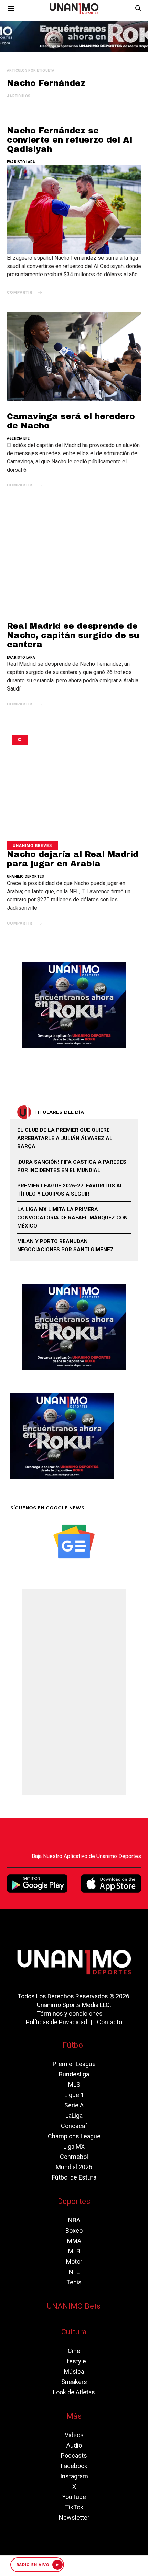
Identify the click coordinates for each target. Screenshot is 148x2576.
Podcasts (74, 2456)
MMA (74, 2241)
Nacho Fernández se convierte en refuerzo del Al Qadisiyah (70, 140)
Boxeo (74, 2231)
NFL (74, 2272)
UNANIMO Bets (74, 2306)
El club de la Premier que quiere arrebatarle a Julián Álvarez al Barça (65, 1138)
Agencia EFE (18, 439)
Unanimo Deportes (25, 877)
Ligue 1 (74, 2095)
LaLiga (74, 2115)
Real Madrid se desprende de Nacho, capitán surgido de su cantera (73, 635)
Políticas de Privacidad (56, 2022)
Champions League (74, 2136)
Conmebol (74, 2157)
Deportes (74, 2201)
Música (74, 2371)
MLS (74, 2085)
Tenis (74, 2282)
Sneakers (74, 2382)
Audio (74, 2445)
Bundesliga (74, 2074)
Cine (74, 2351)
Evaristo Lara (21, 162)
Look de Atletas (74, 2392)
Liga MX (74, 2146)
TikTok (74, 2507)
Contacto (110, 2022)
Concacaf (74, 2126)
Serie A (74, 2105)
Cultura (74, 2332)
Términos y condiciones (70, 2013)
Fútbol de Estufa (74, 2177)
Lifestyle (74, 2361)
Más (74, 2416)
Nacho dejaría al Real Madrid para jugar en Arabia (73, 856)
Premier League (74, 2064)
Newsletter (74, 2517)
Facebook (74, 2466)
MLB (74, 2251)
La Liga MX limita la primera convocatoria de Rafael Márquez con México (72, 1218)
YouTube (74, 2497)
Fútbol (74, 2045)
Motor (74, 2261)
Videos (74, 2435)
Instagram (74, 2476)
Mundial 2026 (74, 2167)
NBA (74, 2220)
